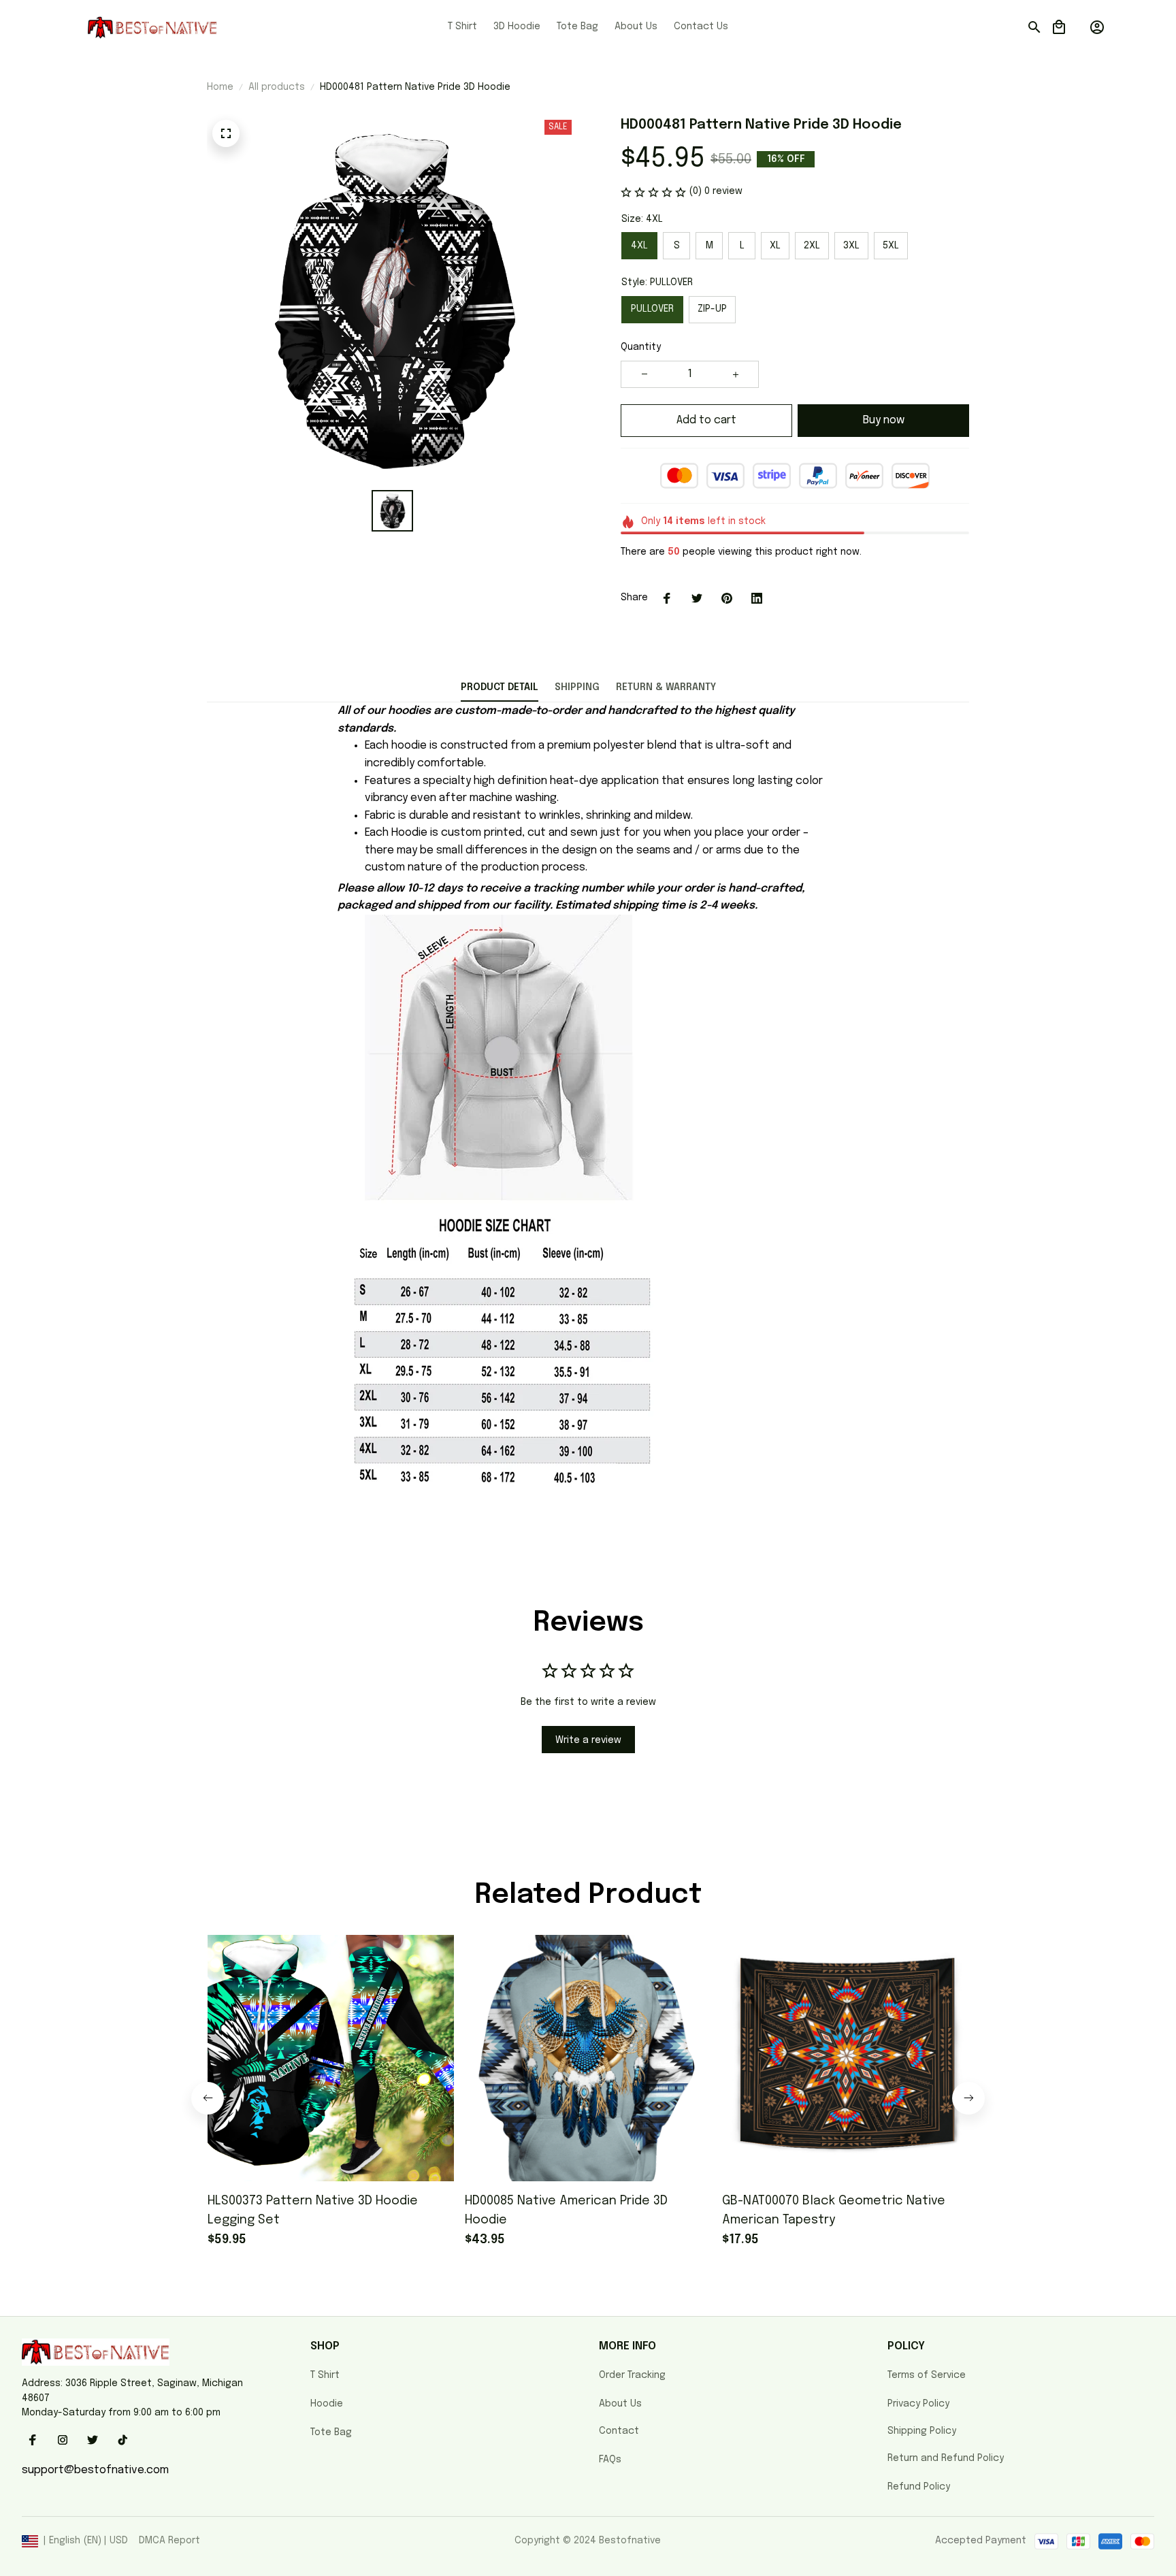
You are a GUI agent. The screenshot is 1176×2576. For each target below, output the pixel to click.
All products (277, 87)
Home (220, 87)
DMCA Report (169, 2541)
